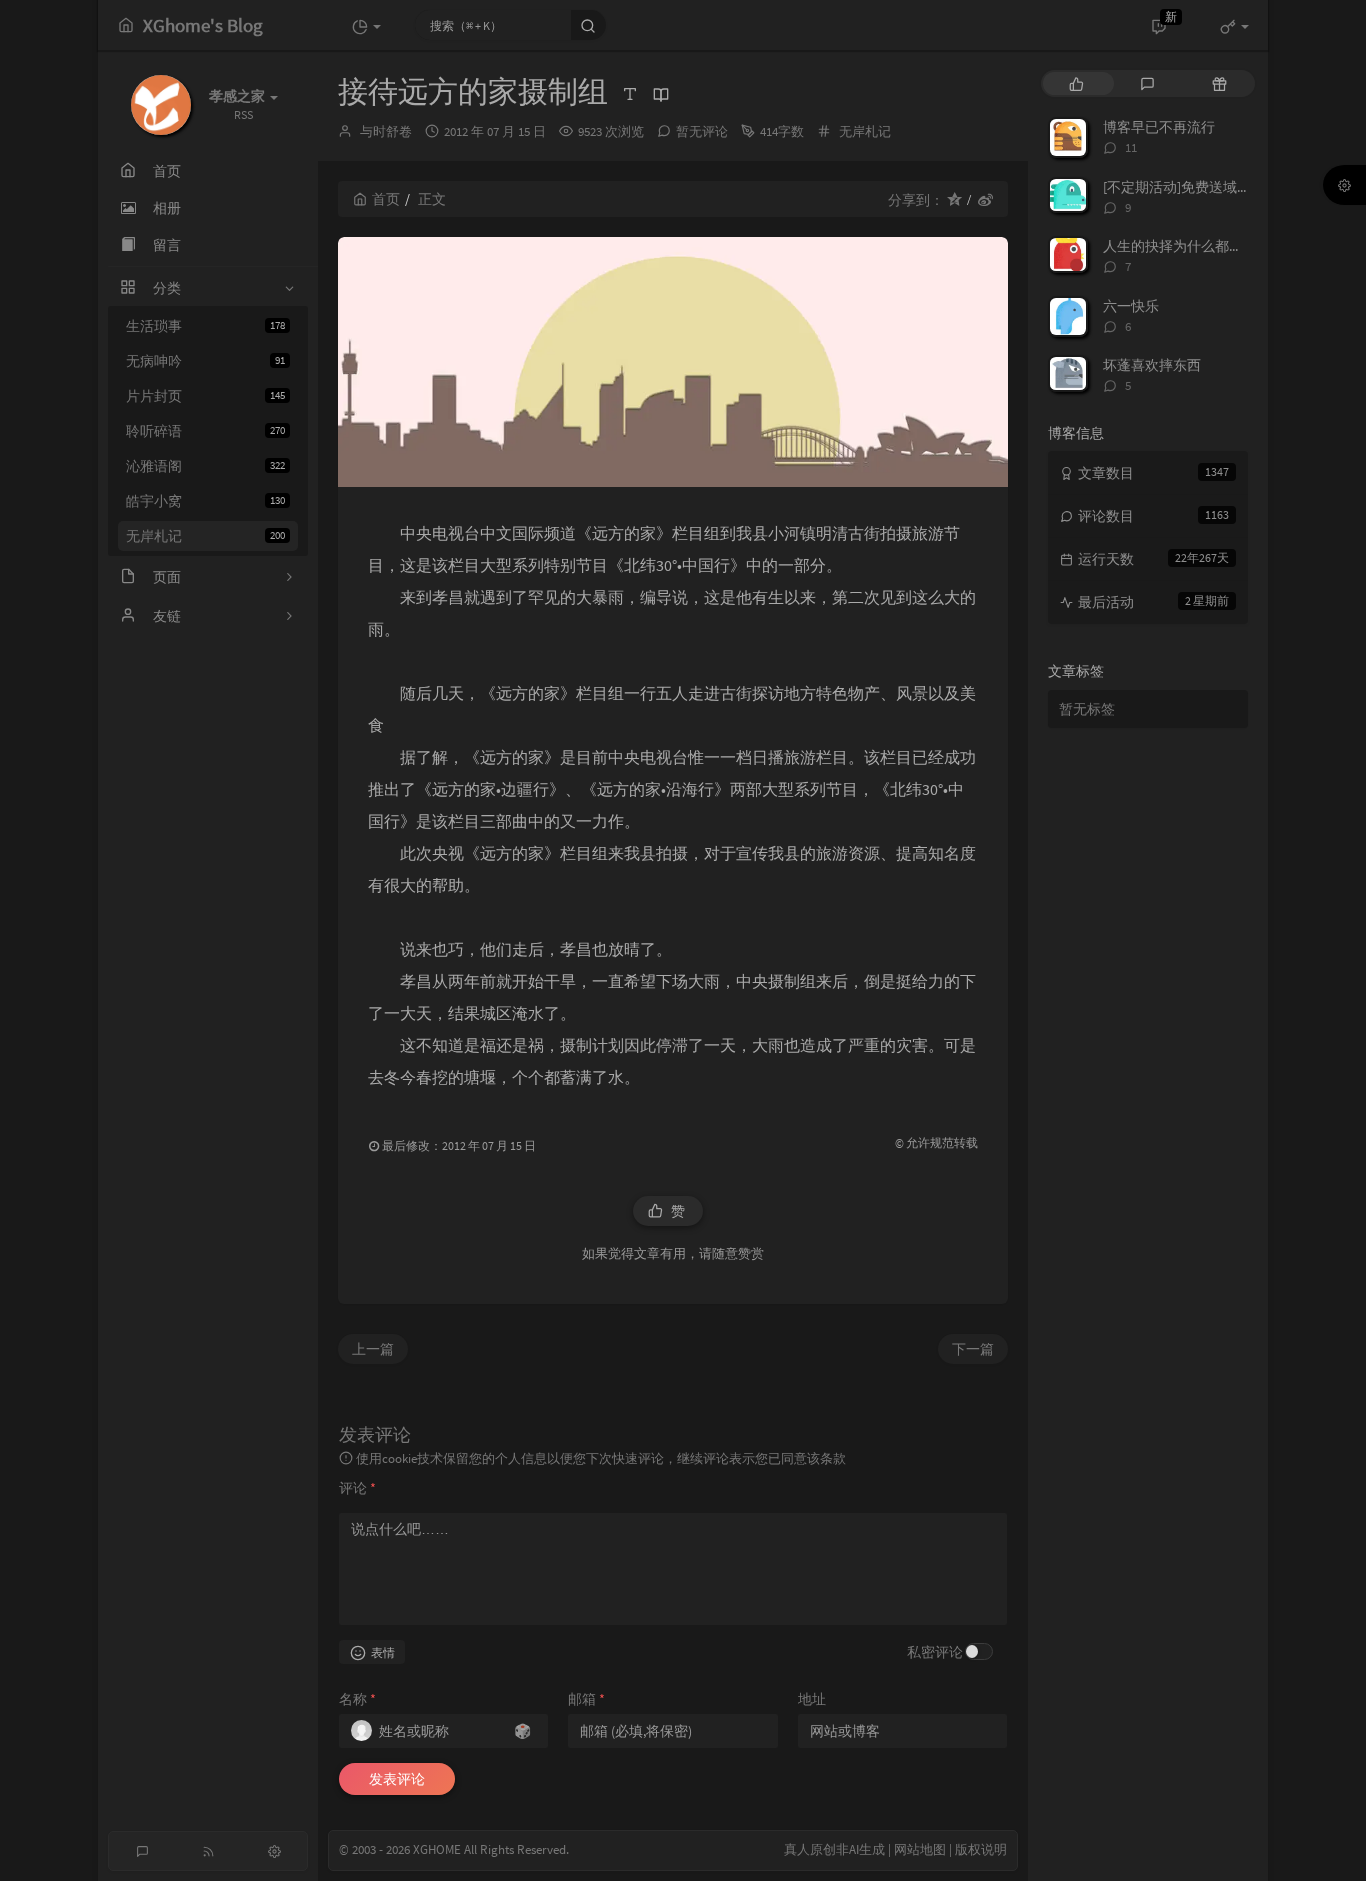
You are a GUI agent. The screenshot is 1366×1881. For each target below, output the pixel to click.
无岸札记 (205, 536)
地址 (812, 1699)
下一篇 (973, 1349)
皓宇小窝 (205, 501)
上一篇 (373, 1349)
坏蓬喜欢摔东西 (1152, 365)
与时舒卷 (386, 131)
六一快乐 (1131, 306)
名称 (357, 1699)
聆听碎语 (205, 431)
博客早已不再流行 (1159, 127)
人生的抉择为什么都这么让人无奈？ (1215, 246)
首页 (386, 199)
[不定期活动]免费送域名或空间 (1198, 187)
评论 (357, 1488)
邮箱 (586, 1699)
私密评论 (935, 1652)
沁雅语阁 (205, 466)
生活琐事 (205, 326)
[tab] (1076, 83)
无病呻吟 (205, 361)
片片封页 (205, 396)
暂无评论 (702, 131)
